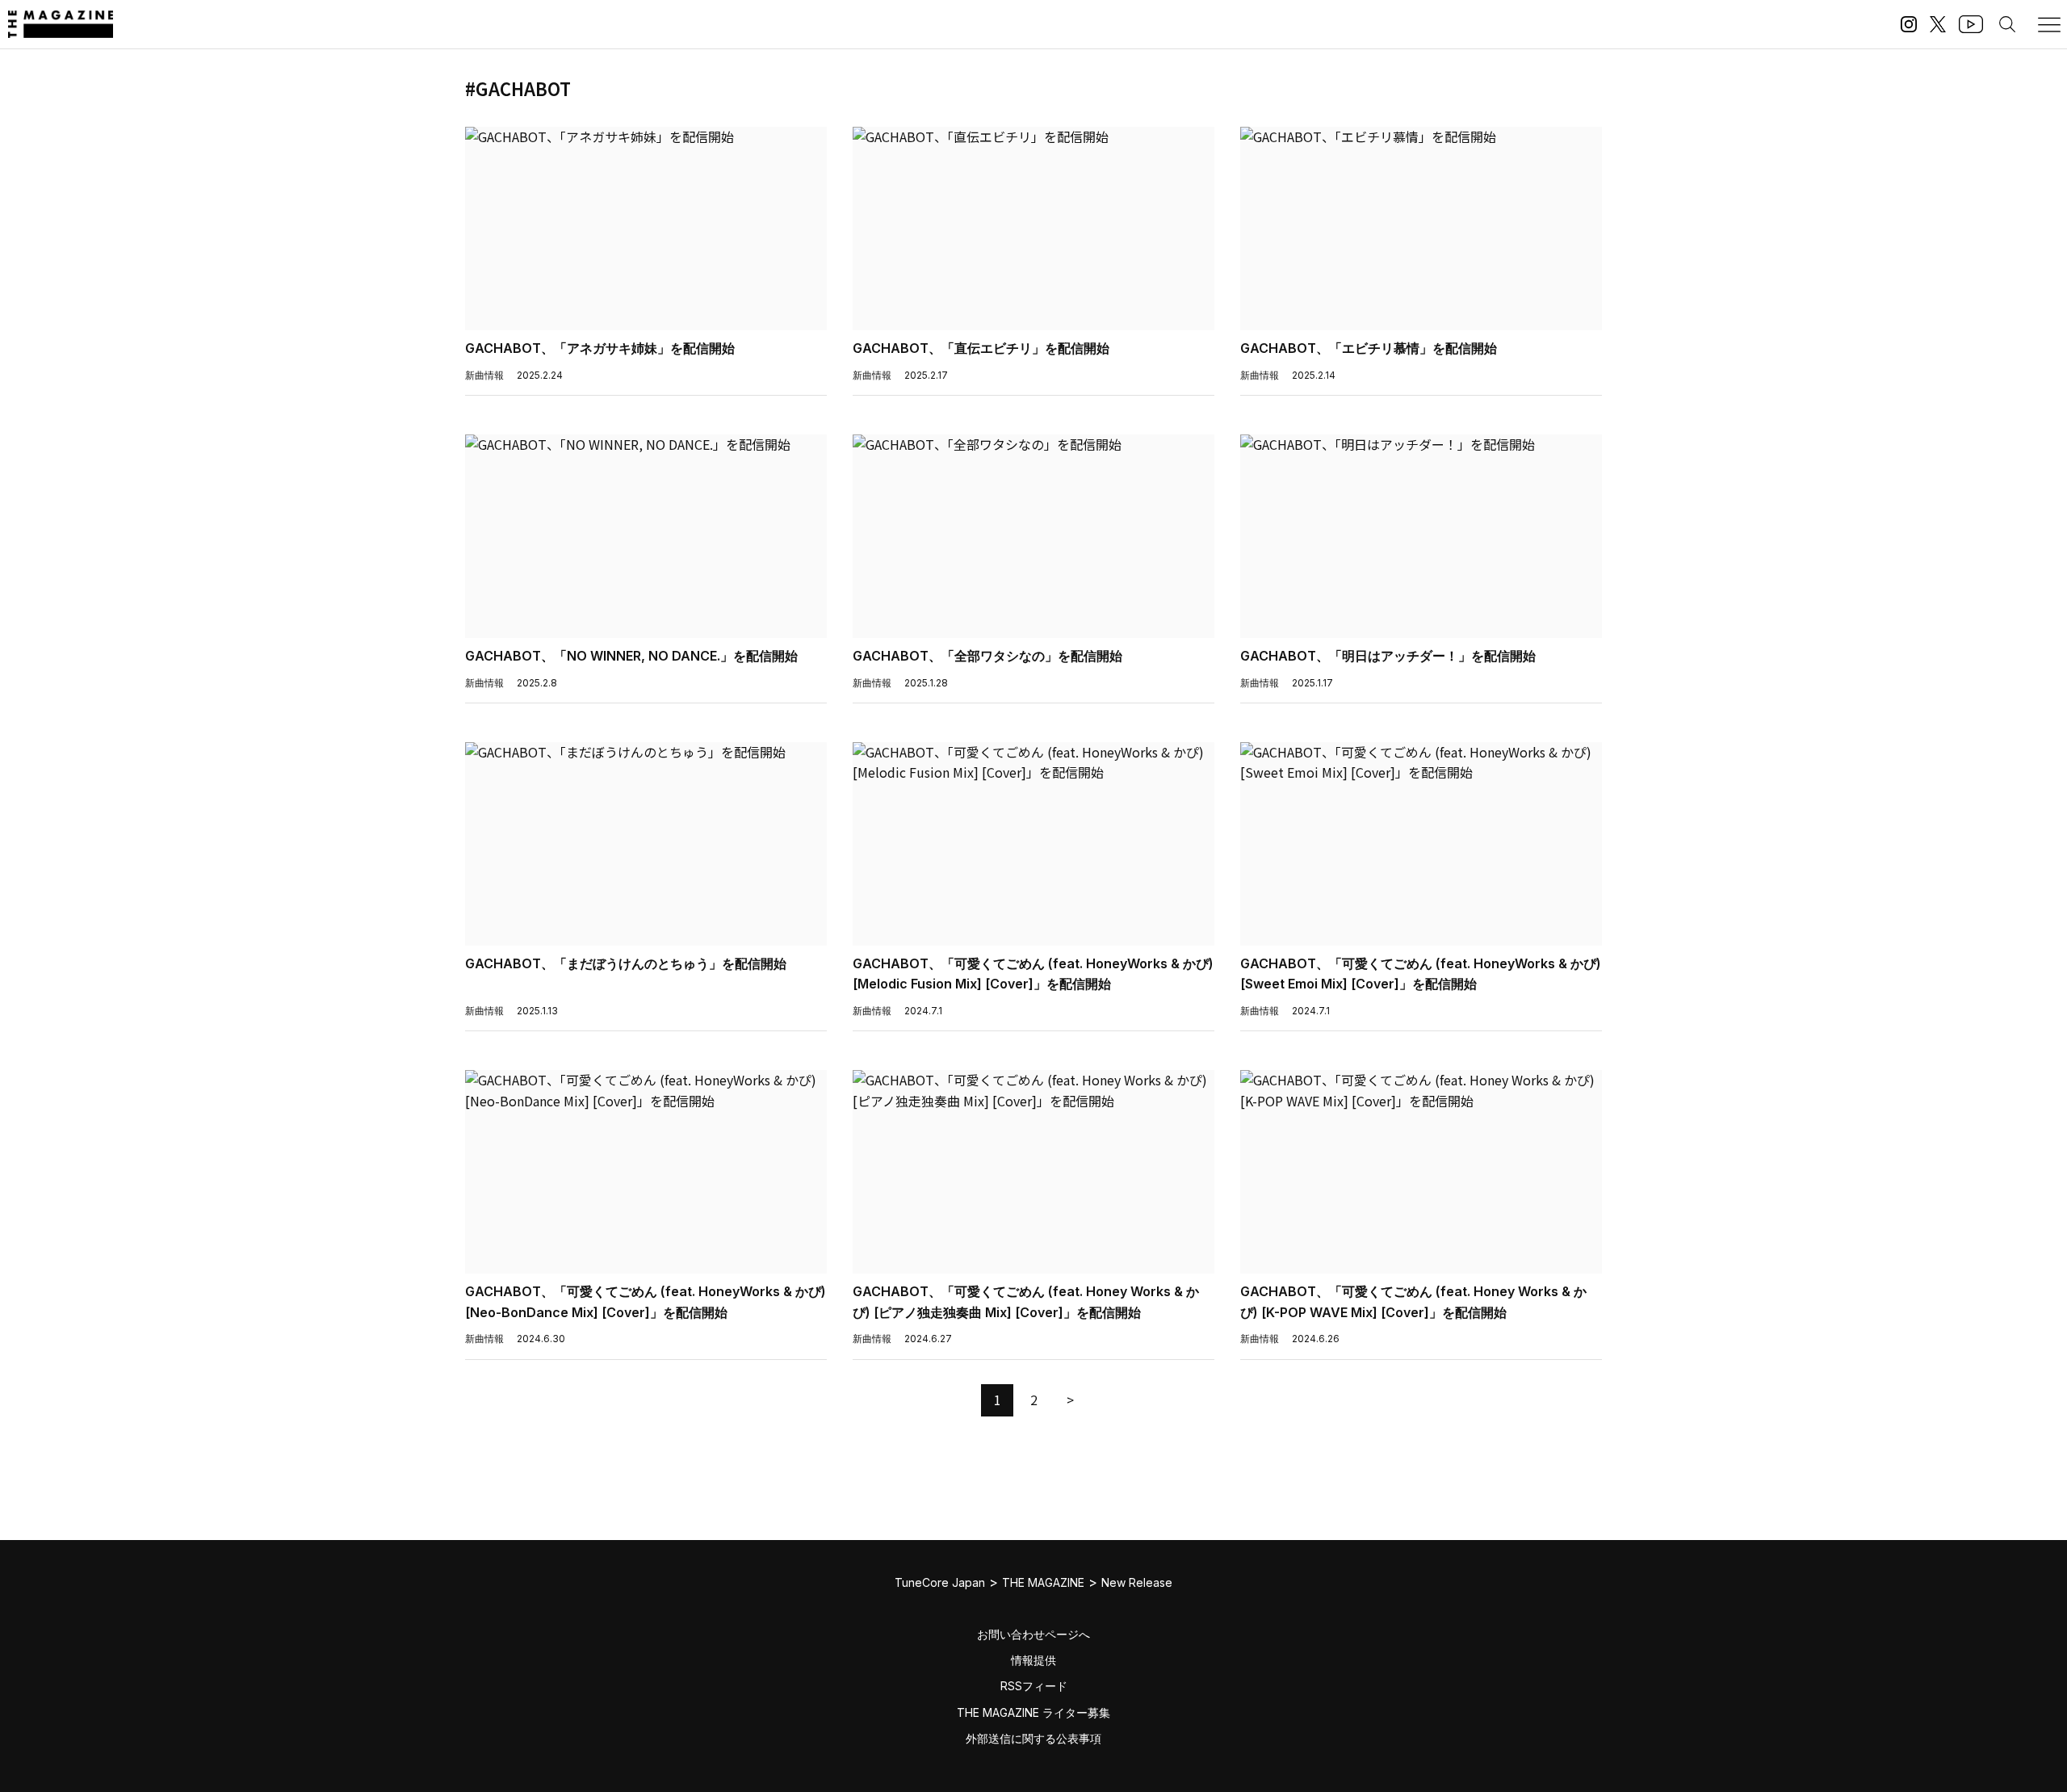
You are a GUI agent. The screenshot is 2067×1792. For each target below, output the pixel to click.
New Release (1137, 1582)
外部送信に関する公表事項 (1033, 1738)
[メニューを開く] (2049, 24)
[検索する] (2007, 24)
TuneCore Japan (940, 1582)
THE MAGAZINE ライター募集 (1033, 1712)
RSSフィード (1034, 1686)
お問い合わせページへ (1033, 1634)
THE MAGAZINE (1043, 1582)
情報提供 (1033, 1660)
